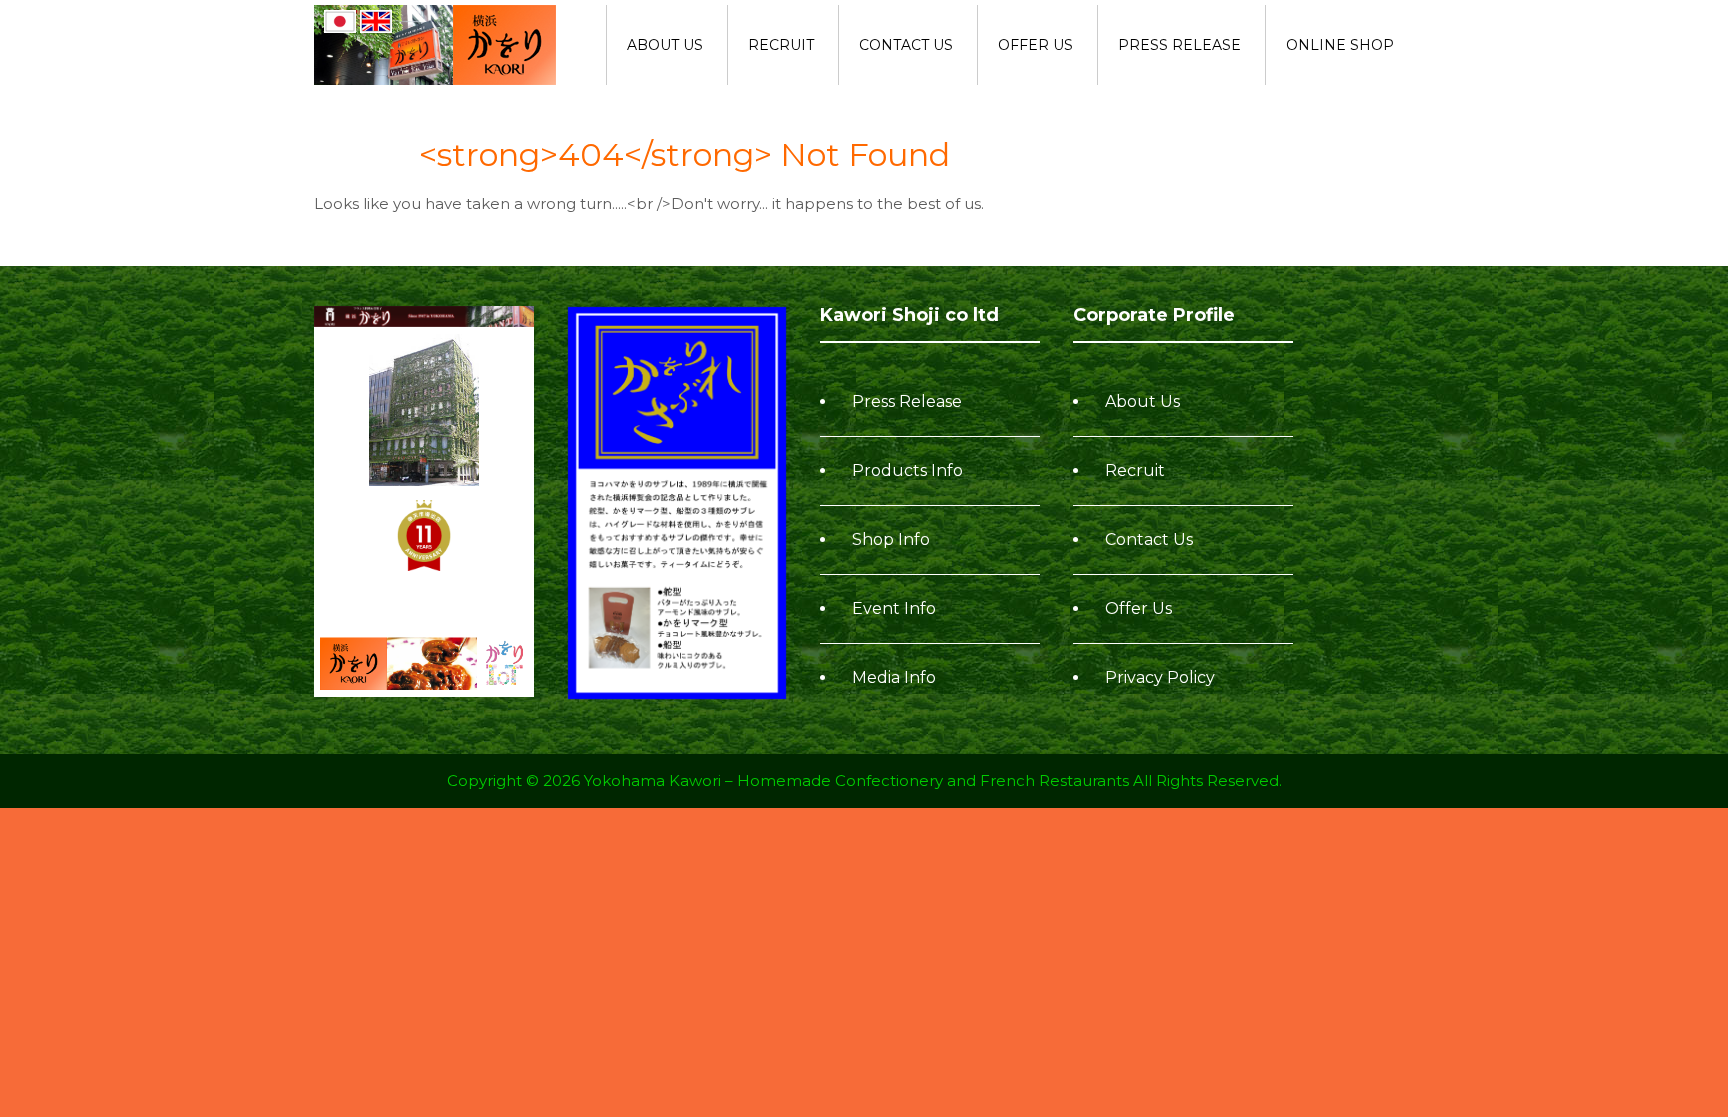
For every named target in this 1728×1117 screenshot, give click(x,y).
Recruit (781, 45)
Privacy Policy (1160, 677)
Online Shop (1340, 45)
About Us (665, 45)
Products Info (907, 470)
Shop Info (891, 539)
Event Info (894, 608)
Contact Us (906, 45)
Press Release (1179, 45)
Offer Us (1035, 45)
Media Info (894, 677)
